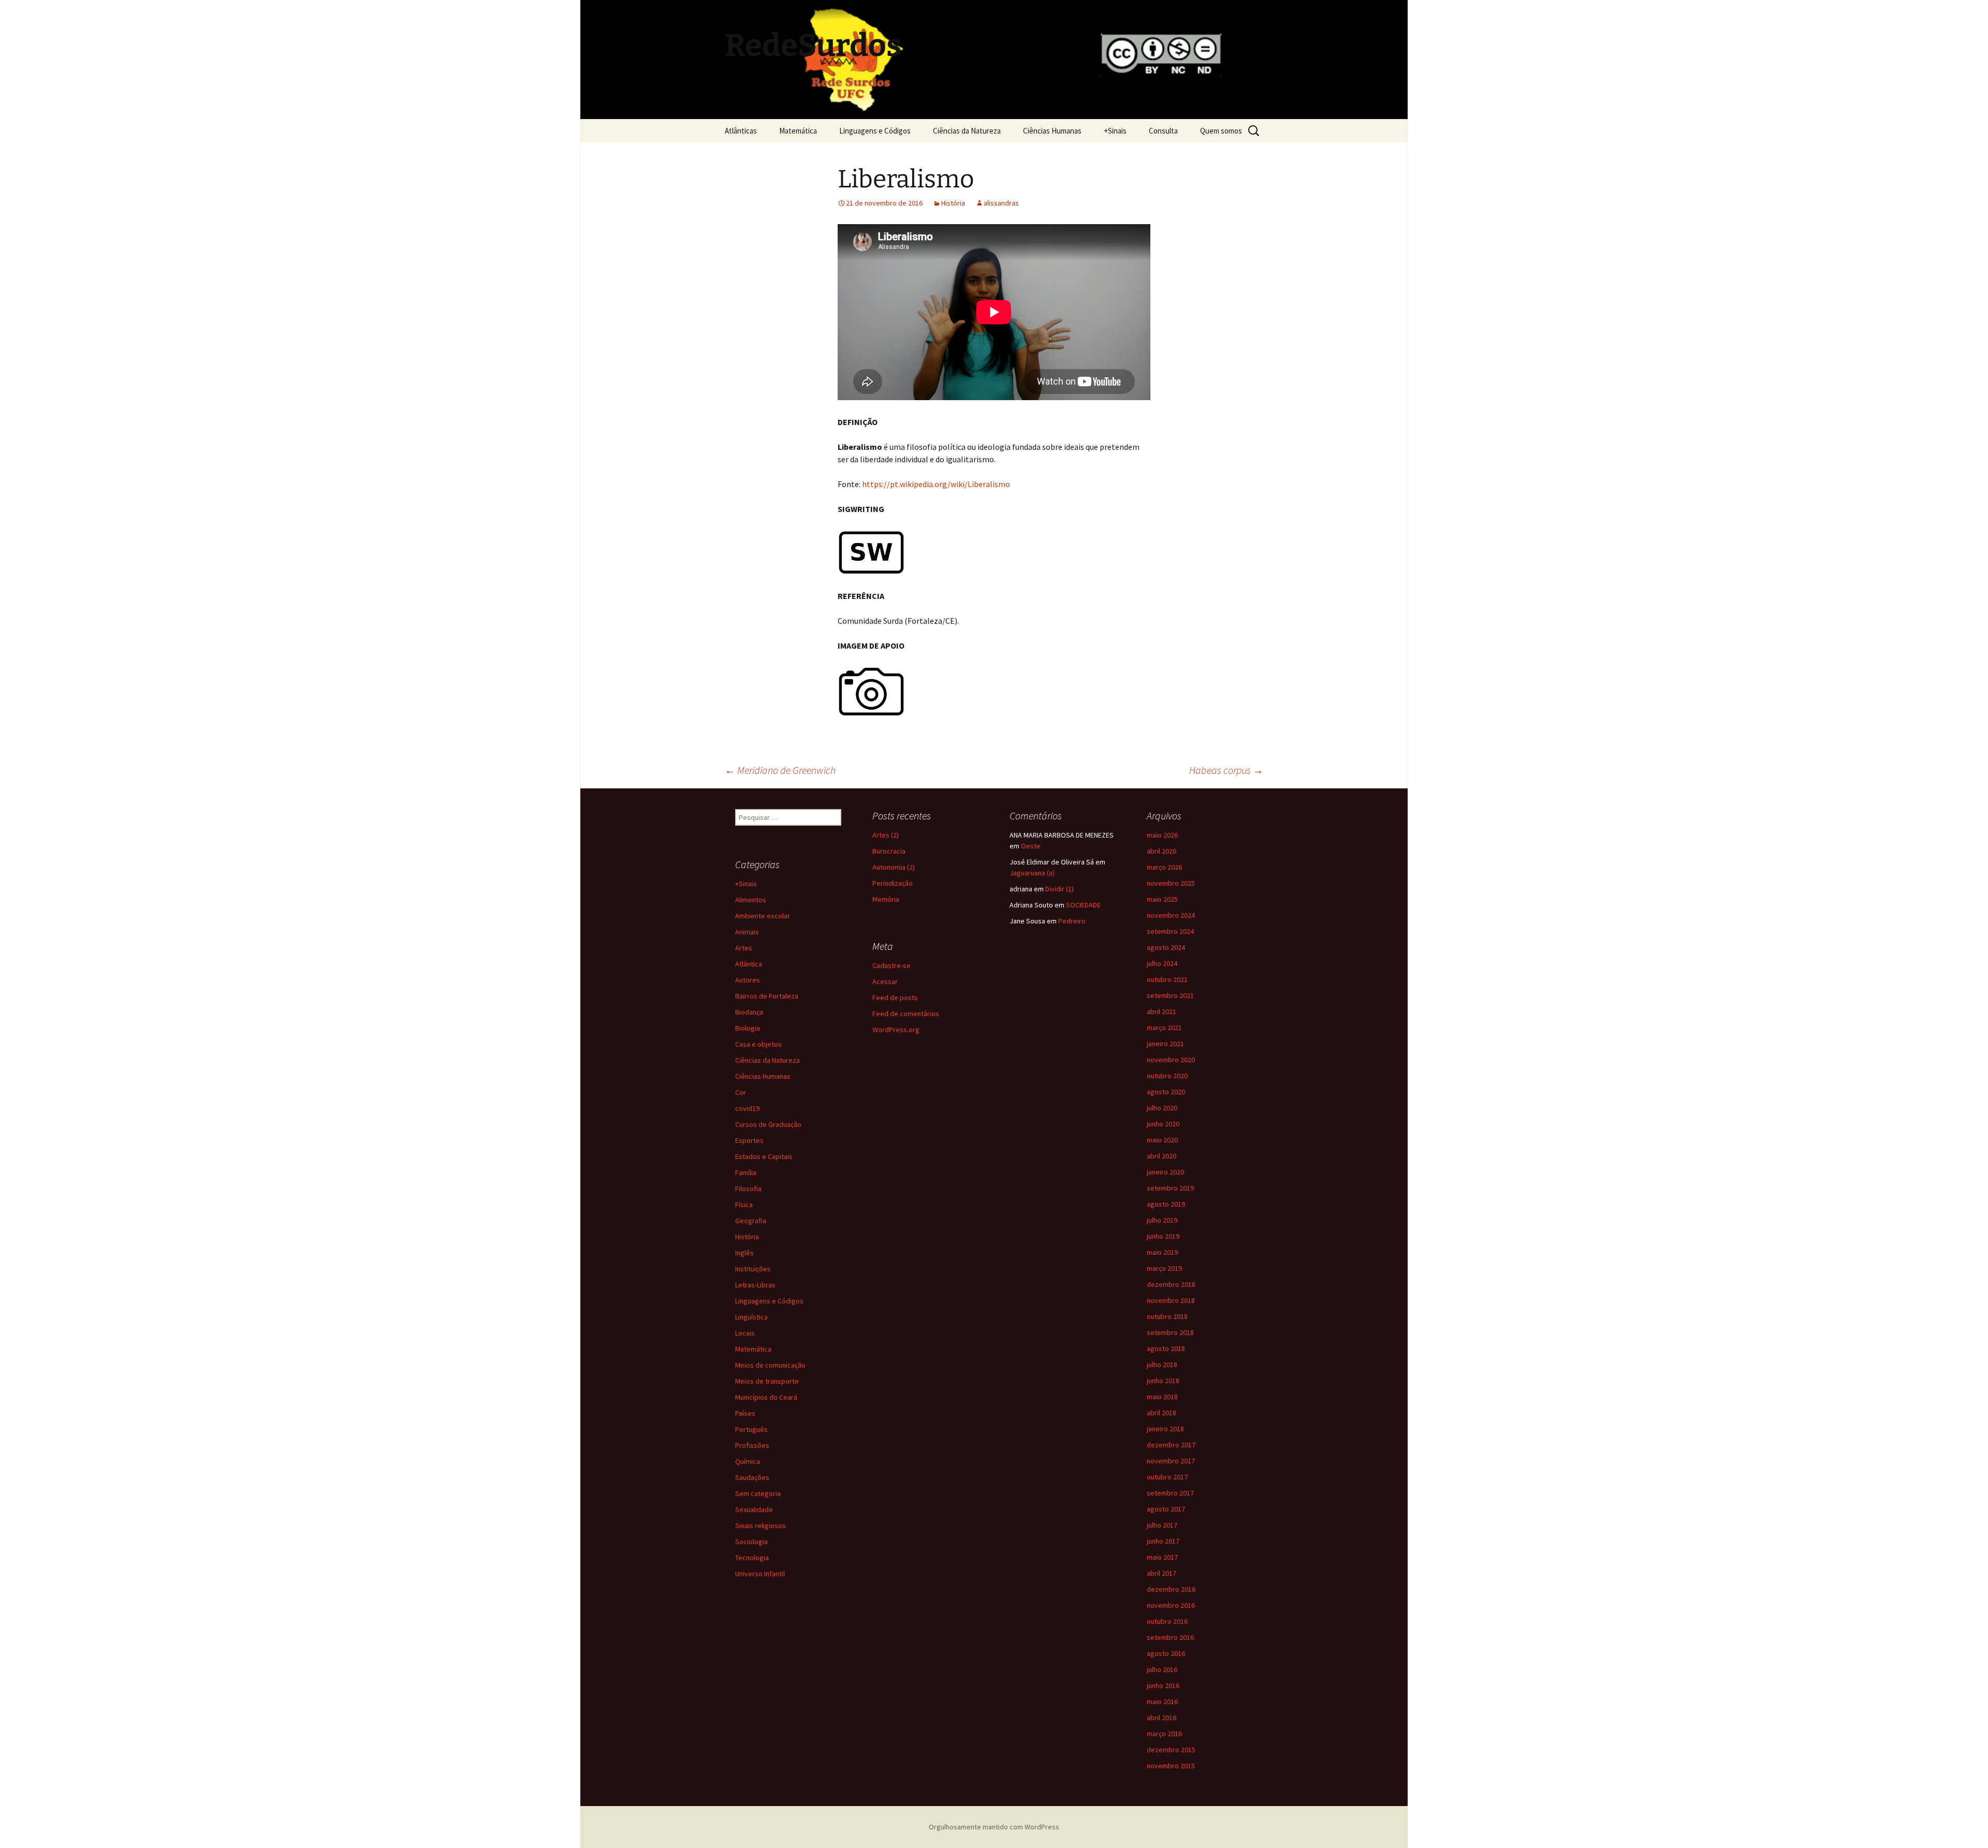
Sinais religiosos (761, 1526)
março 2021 (1164, 1028)
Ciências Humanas (1052, 131)
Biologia (748, 1028)
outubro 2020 (1167, 1076)
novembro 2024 (1171, 915)
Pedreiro (1072, 921)
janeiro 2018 (1165, 1429)
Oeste (1031, 846)
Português (751, 1429)
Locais (745, 1333)
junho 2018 (1163, 1381)
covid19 (747, 1108)
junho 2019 (1163, 1236)
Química (748, 1461)
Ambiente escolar (763, 916)
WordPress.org (896, 1030)
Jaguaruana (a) (1032, 873)
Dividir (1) (1059, 889)
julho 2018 (1162, 1365)
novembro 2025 (1171, 883)
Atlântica (749, 964)
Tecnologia (752, 1558)
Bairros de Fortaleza (767, 996)
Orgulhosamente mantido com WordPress (994, 1827)
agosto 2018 (1166, 1348)
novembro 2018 (1171, 1300)
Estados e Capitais (764, 1156)
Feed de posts (895, 998)
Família (746, 1172)
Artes (744, 948)
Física (744, 1205)
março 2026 (1164, 867)
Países (745, 1413)
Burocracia (889, 851)
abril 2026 (1161, 851)
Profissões (752, 1445)
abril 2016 (1161, 1718)
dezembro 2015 (1171, 1750)
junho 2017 (1163, 1541)
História (953, 203)
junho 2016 (1163, 1685)
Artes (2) (886, 835)
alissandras (1001, 203)
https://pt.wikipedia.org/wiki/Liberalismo (936, 484)
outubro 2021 (1167, 979)
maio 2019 (1162, 1252)
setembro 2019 (1170, 1188)
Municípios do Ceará (766, 1397)
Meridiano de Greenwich (780, 770)
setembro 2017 (1170, 1493)
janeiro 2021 (1165, 1044)
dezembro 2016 (1171, 1589)
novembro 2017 (1171, 1461)
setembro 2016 (1170, 1637)
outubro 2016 (1167, 1621)
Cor (741, 1092)
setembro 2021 (1170, 995)
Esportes (749, 1140)
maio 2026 (1162, 835)
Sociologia (751, 1542)
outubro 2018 (1167, 1316)
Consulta (1163, 131)
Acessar (885, 981)
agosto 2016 (1166, 1653)
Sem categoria (758, 1493)
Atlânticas (741, 131)
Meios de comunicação (770, 1365)
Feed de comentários (906, 1014)
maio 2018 (1162, 1397)
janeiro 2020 (1165, 1172)
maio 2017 (1162, 1557)
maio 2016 (1162, 1702)
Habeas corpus (1226, 770)
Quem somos (1221, 131)
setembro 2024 (1170, 931)
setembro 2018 (1170, 1332)
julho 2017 (1162, 1525)
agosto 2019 (1166, 1204)
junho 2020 (1163, 1124)
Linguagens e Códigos (875, 131)
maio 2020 (1162, 1140)
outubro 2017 (1167, 1477)
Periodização (893, 883)
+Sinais (1115, 131)
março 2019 (1164, 1268)
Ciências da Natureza (967, 131)
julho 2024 (1162, 963)
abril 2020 (1161, 1156)
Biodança (749, 1012)
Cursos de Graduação (768, 1124)
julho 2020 (1162, 1108)
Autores (748, 980)
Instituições (753, 1269)
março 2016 (1164, 1734)
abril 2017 (1161, 1573)
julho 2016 (1162, 1669)
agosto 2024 (1166, 947)
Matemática (798, 131)
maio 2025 (1162, 899)
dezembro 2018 (1171, 1284)
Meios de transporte (767, 1381)
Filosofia (748, 1189)
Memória (886, 899)
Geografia (751, 1221)
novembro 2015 (1171, 1766)
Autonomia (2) (894, 867)
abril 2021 (1161, 1011)
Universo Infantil (760, 1574)
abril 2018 (1161, 1413)
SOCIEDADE (1083, 905)
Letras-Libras (755, 1285)
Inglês (744, 1253)
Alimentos (751, 900)
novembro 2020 (1171, 1060)
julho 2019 (1162, 1220)
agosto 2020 (1166, 1092)
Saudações (752, 1477)
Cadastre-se (891, 965)
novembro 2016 (1171, 1605)
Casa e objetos (758, 1044)
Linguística (751, 1317)
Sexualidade (754, 1509)
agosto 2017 (1166, 1509)
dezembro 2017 (1171, 1445)
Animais (747, 932)
